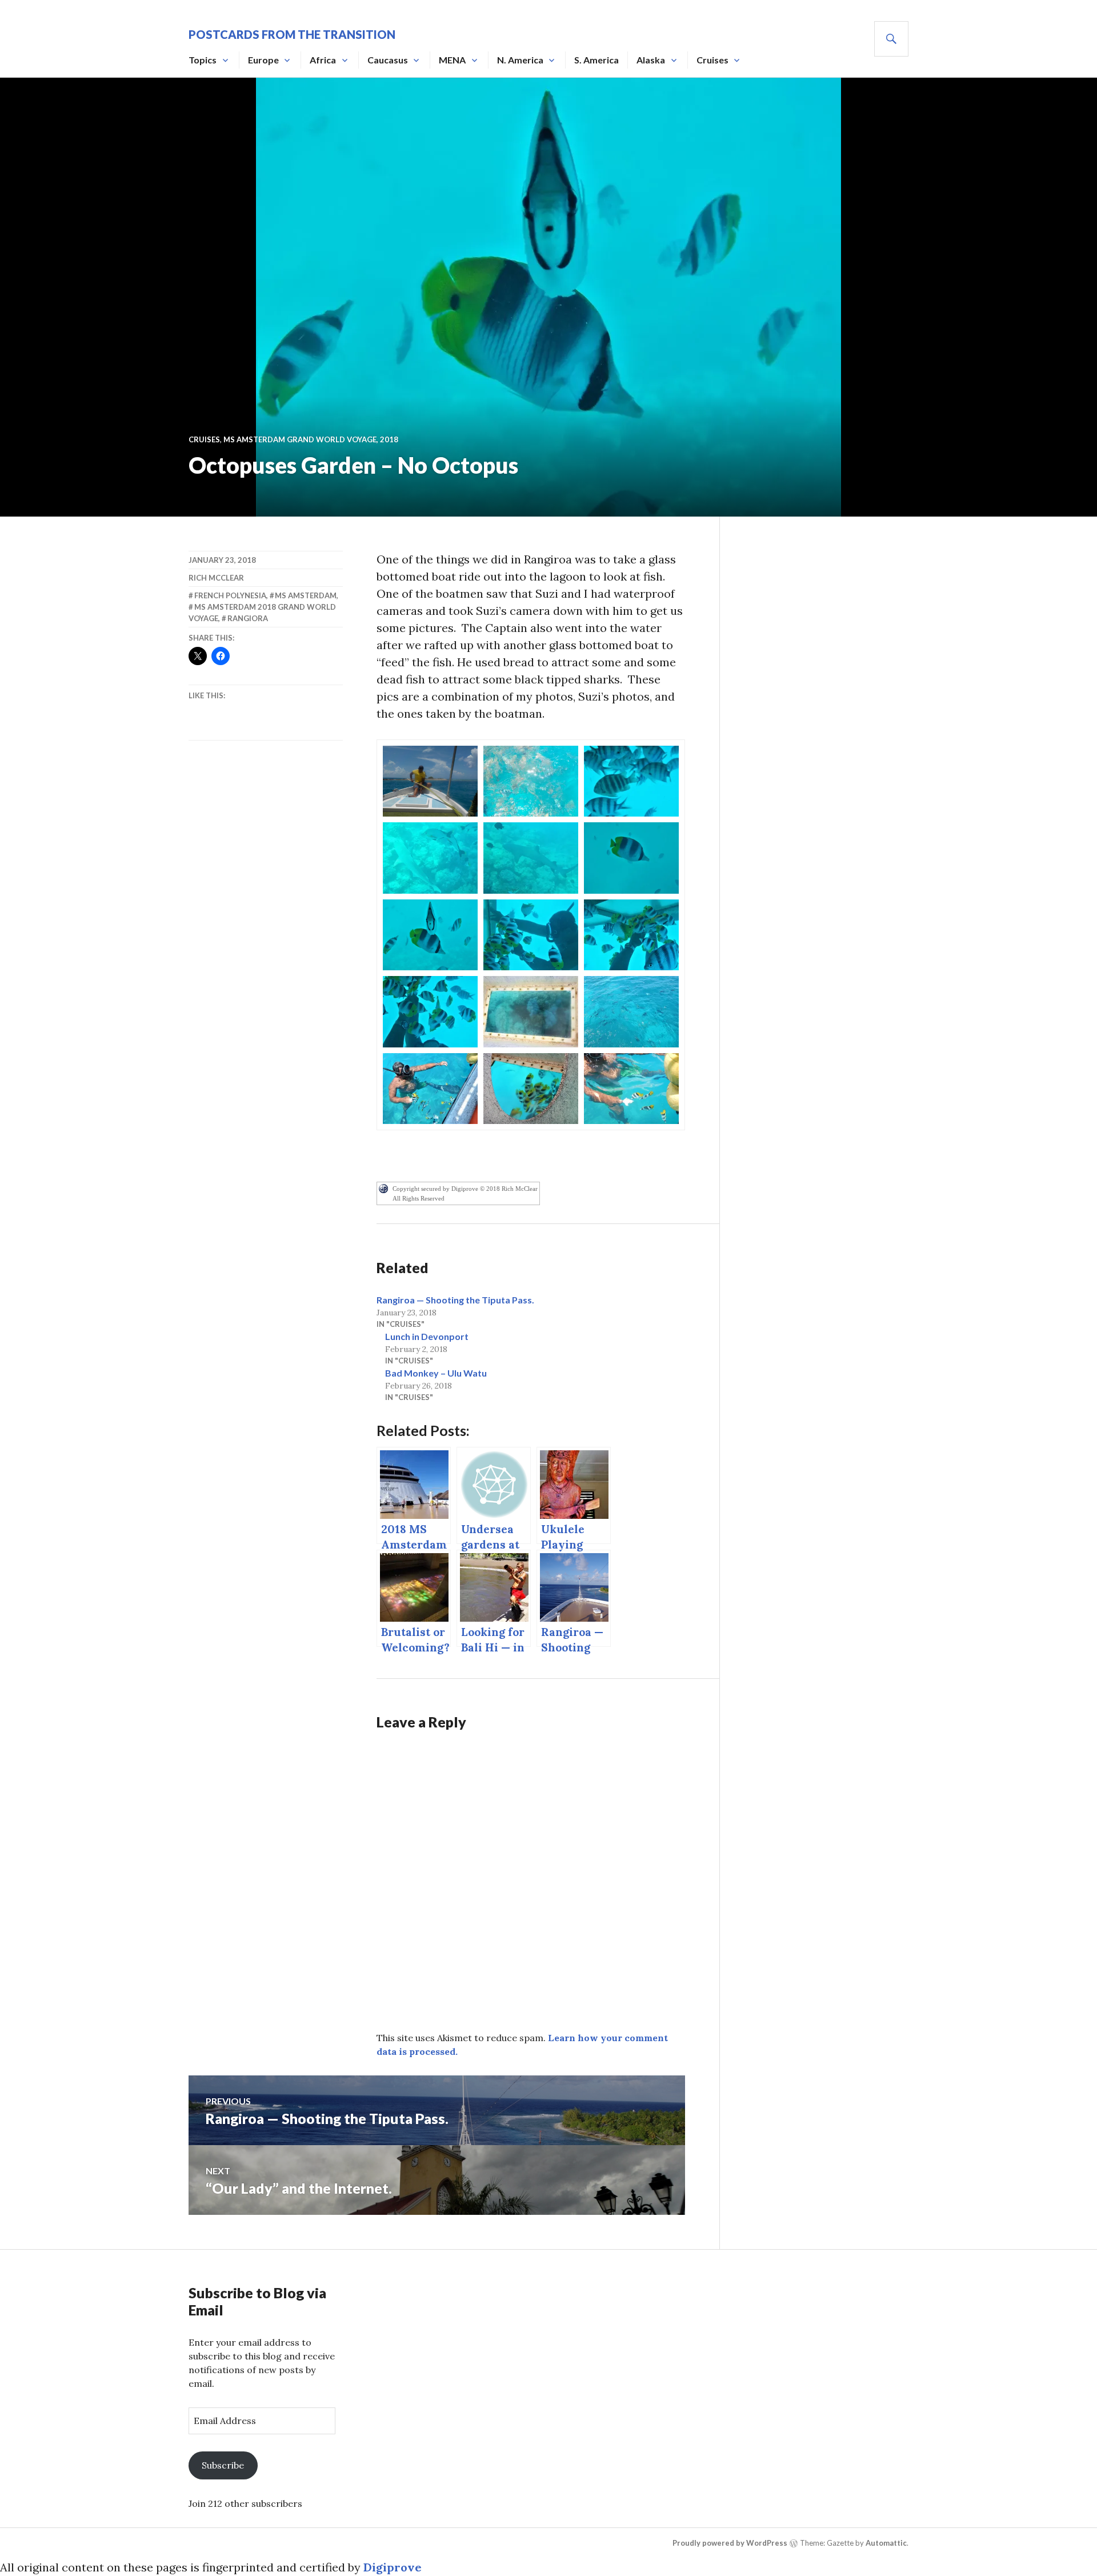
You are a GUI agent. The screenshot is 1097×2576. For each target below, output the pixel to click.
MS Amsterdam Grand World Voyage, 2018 (311, 439)
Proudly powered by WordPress (730, 2543)
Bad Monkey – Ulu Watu (436, 1373)
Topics (203, 60)
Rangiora (248, 618)
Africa (323, 60)
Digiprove (393, 2567)
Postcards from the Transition (292, 34)
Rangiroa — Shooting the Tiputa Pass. (455, 1300)
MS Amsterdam (306, 595)
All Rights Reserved (419, 1198)
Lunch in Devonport (427, 1336)
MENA (452, 60)
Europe (263, 60)
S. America (596, 60)
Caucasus (388, 60)
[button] (430, 781)
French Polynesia (230, 595)
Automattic (886, 2543)
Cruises (712, 60)
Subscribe (223, 2465)
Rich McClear (216, 578)
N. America (520, 60)
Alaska (651, 60)
